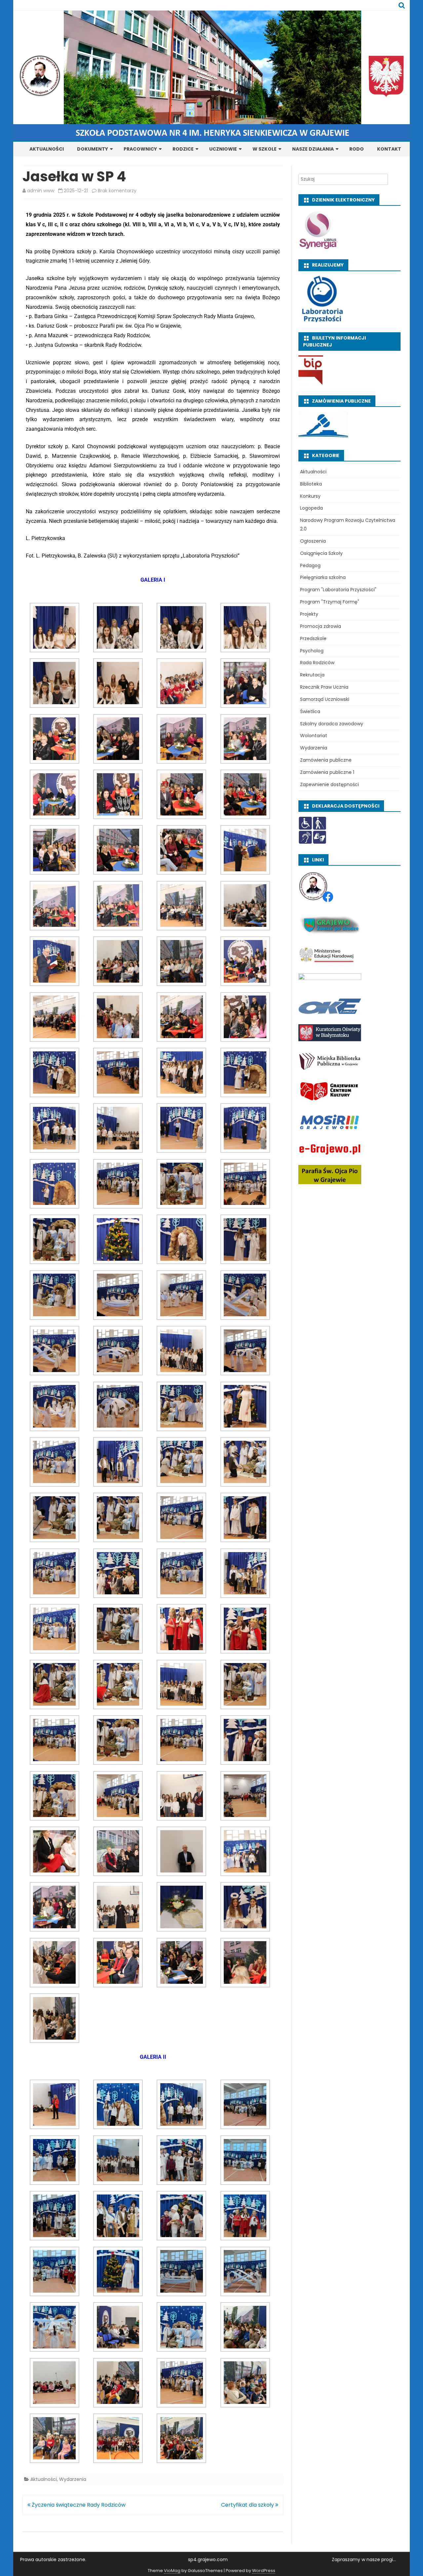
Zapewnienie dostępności (329, 784)
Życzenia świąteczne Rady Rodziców (78, 2505)
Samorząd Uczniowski (325, 699)
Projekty (309, 614)
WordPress (264, 2571)
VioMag (172, 2571)
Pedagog (310, 565)
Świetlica (310, 711)
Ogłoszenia (313, 541)
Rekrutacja (312, 675)
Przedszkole (313, 638)
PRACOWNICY (140, 149)
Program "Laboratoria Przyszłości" (338, 590)
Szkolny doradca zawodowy (332, 724)
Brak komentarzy (117, 191)
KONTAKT (389, 149)
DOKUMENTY (93, 149)
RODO (357, 149)
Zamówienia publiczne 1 (327, 772)
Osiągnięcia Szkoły (321, 553)
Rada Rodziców (317, 663)
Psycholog (312, 651)
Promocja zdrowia (321, 626)
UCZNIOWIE (223, 149)
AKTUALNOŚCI (47, 149)
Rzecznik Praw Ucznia (324, 687)
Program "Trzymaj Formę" (330, 602)
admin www (41, 191)
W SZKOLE (265, 149)
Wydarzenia (73, 2479)
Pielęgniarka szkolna (323, 577)
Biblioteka (311, 484)
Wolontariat (314, 736)
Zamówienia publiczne (326, 760)
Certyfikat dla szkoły (248, 2505)
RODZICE (183, 149)
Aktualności (44, 2479)
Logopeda (311, 508)
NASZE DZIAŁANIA (313, 149)
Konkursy (310, 496)
